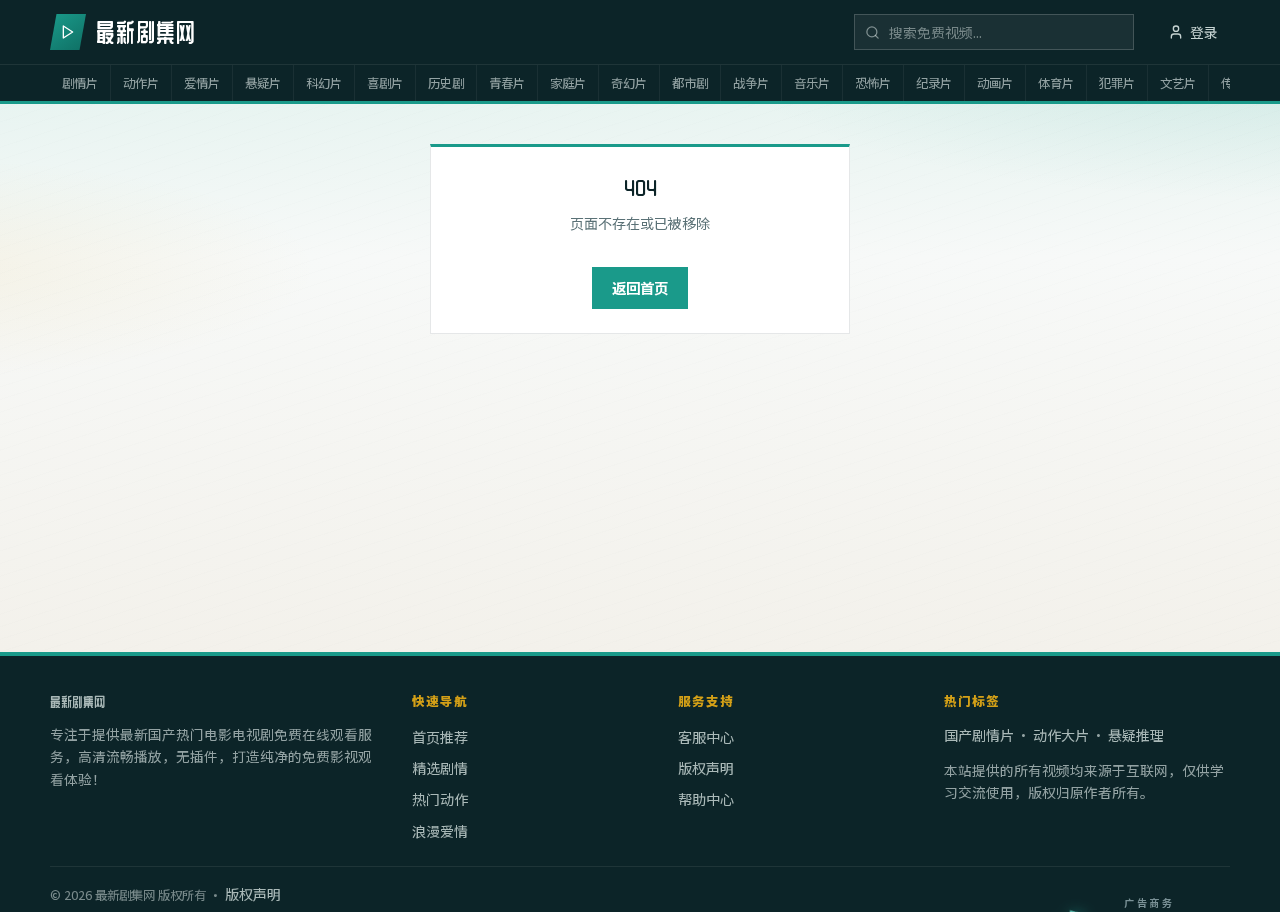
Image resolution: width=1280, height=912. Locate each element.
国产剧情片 (979, 735)
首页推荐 (440, 737)
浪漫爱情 (440, 831)
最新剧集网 (77, 702)
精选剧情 (440, 768)
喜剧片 (385, 83)
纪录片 (934, 83)
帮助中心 (706, 799)
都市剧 (690, 83)
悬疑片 (263, 83)
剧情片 (80, 83)
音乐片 (812, 83)
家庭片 (568, 83)
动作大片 (1061, 735)
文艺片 (1178, 83)
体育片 (1056, 83)
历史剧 (446, 83)
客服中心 (706, 737)
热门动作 (440, 799)
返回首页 (640, 287)
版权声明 (706, 768)
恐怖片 (873, 83)
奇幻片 (629, 83)
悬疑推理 (1136, 735)
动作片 (141, 83)
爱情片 (202, 83)
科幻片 (324, 83)
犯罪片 (1117, 83)
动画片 (995, 83)
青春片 (507, 83)
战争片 (751, 83)
